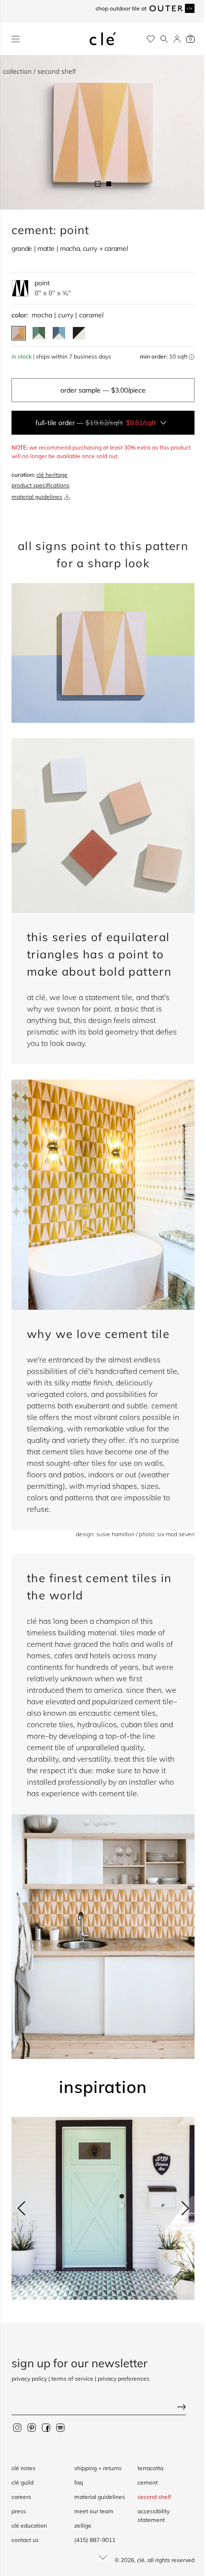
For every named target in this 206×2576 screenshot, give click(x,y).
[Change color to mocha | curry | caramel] (19, 333)
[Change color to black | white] (79, 333)
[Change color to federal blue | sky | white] (59, 333)
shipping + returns (98, 2468)
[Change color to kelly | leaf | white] (39, 333)
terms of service (72, 2379)
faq (79, 2482)
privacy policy (29, 2379)
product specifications (40, 485)
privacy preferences (124, 2379)
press (19, 2511)
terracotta (150, 2468)
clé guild (23, 2482)
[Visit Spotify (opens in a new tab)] (60, 2427)
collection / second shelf (40, 71)
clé (141, 2560)
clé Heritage (52, 475)
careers (21, 2497)
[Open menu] (16, 39)
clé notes (23, 2468)
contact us (25, 2540)
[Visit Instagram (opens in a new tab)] (17, 2427)
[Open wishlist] (151, 39)
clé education (29, 2525)
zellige (83, 2525)
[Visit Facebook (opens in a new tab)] (46, 2427)
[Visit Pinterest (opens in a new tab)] (32, 2427)
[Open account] (177, 39)
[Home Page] (103, 39)
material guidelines (37, 497)
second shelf (154, 2497)
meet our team (94, 2511)
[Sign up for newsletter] (103, 2408)
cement (148, 2482)
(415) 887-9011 (95, 2540)
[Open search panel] (164, 39)
